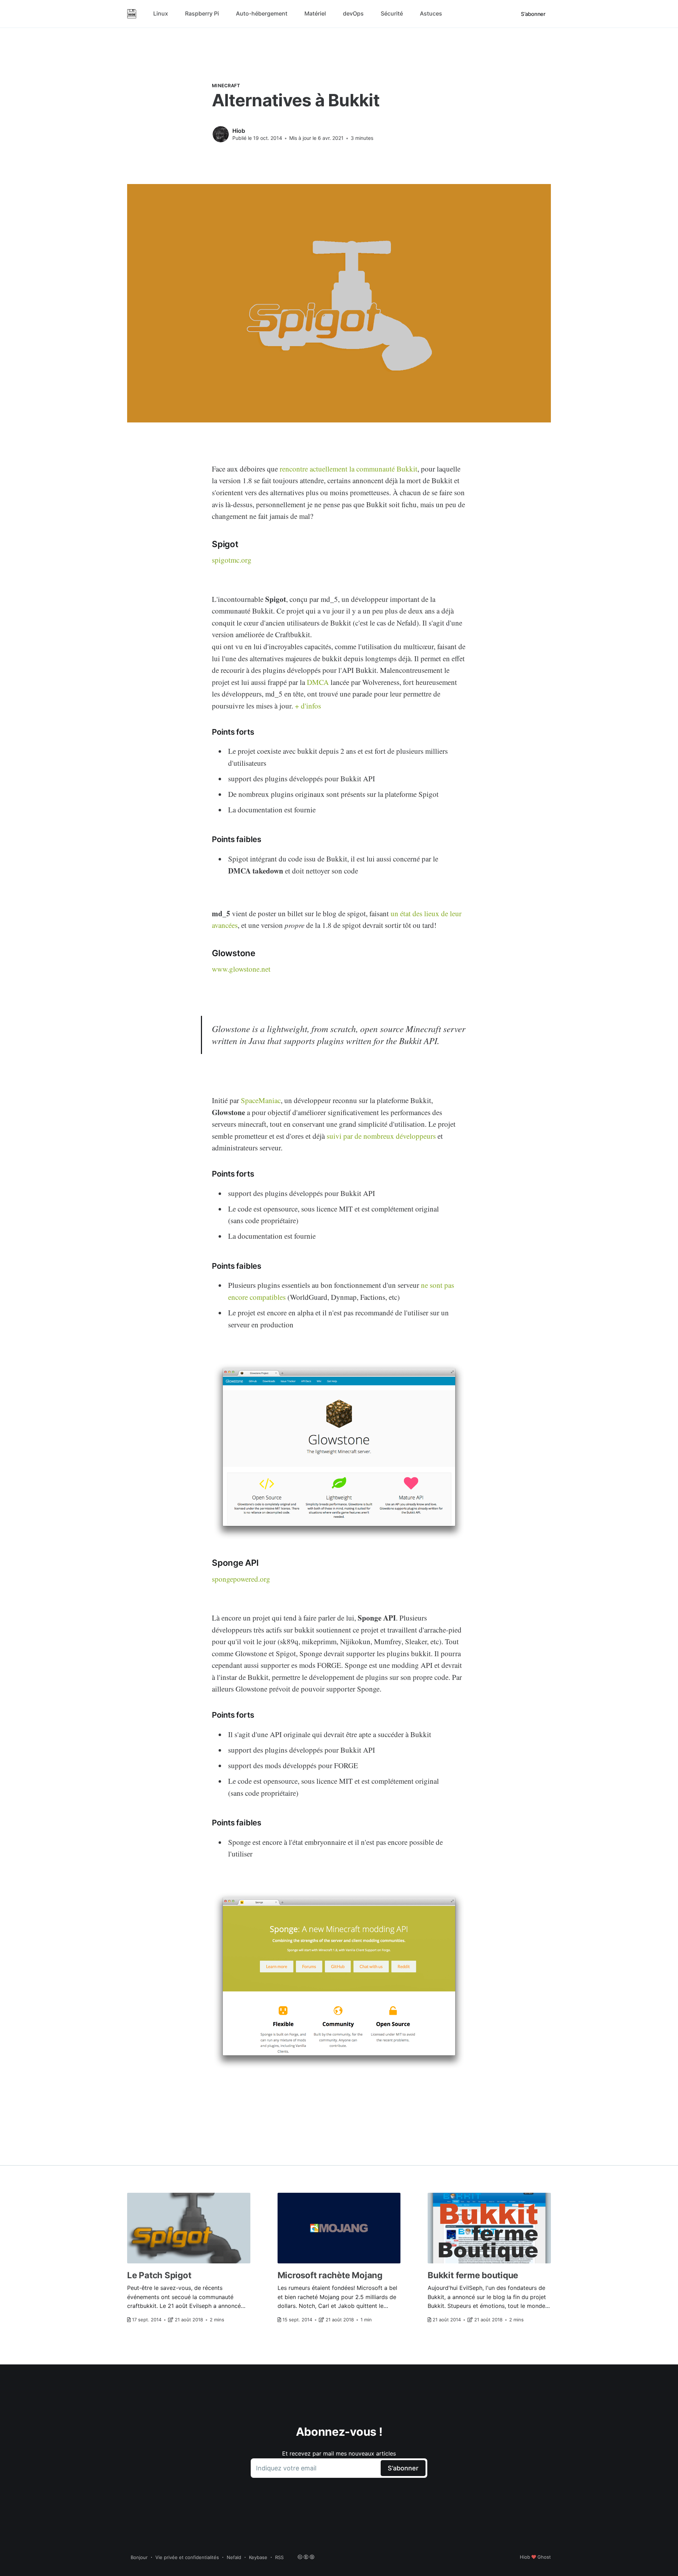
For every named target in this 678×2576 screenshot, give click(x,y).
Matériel (315, 13)
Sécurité (392, 13)
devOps (353, 13)
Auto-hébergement (262, 13)
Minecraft (226, 85)
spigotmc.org (232, 560)
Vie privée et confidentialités (187, 2557)
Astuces (431, 13)
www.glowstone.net (241, 969)
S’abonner (533, 14)
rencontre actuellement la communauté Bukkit (349, 469)
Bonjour (139, 2557)
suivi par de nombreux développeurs (381, 1136)
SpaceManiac (261, 1100)
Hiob (239, 131)
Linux (161, 13)
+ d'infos (308, 706)
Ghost (544, 2557)
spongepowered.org (241, 1579)
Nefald (234, 2557)
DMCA (318, 682)
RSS (279, 2557)
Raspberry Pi (202, 13)
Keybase (258, 2557)
